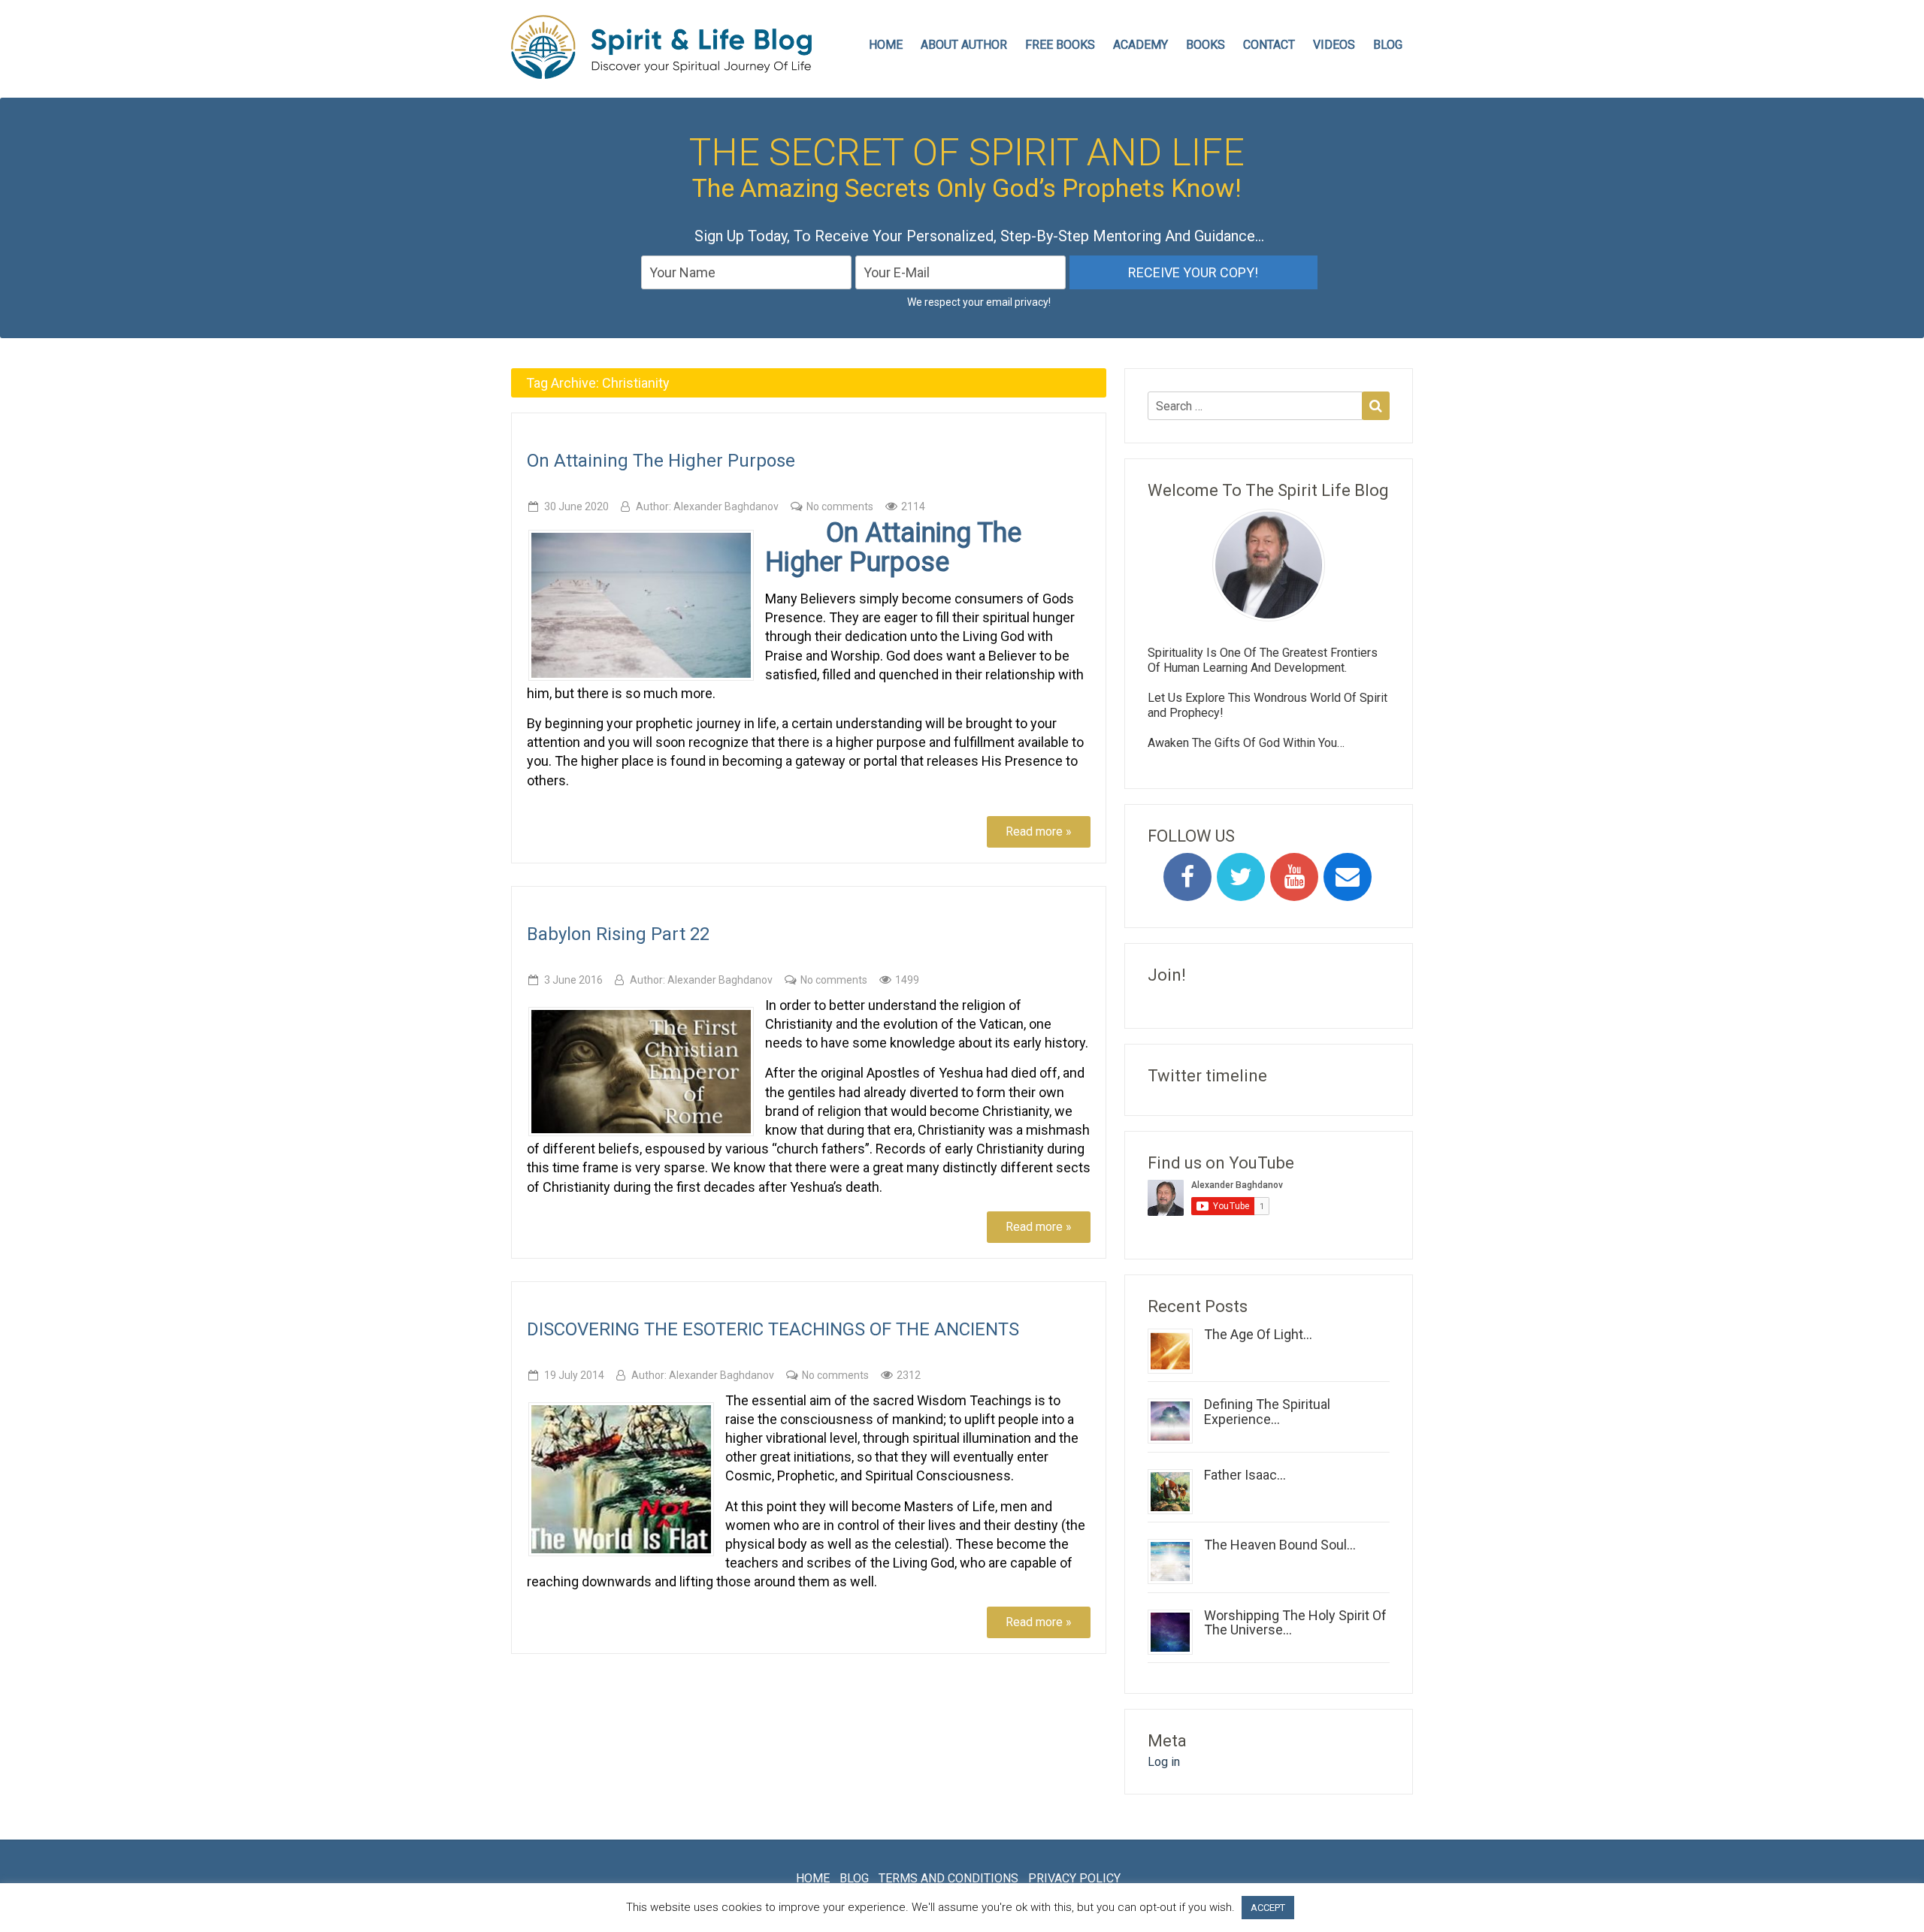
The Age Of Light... (1258, 1334)
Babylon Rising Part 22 (618, 934)
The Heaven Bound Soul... (1280, 1545)
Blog (1388, 45)
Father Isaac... (1245, 1475)
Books (1206, 45)
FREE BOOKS (1060, 45)
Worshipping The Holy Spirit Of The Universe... (1295, 1623)
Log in (1164, 1762)
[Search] (1376, 406)
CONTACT (1269, 45)
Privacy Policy (1074, 1878)
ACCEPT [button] (1268, 1908)
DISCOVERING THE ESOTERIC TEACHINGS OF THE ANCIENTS (773, 1329)
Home (813, 1878)
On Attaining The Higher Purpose (661, 461)
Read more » (1039, 831)
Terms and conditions (948, 1878)
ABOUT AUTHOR (964, 45)
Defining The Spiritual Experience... (1267, 1412)
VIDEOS (1334, 45)
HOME (886, 45)
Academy (1140, 45)
